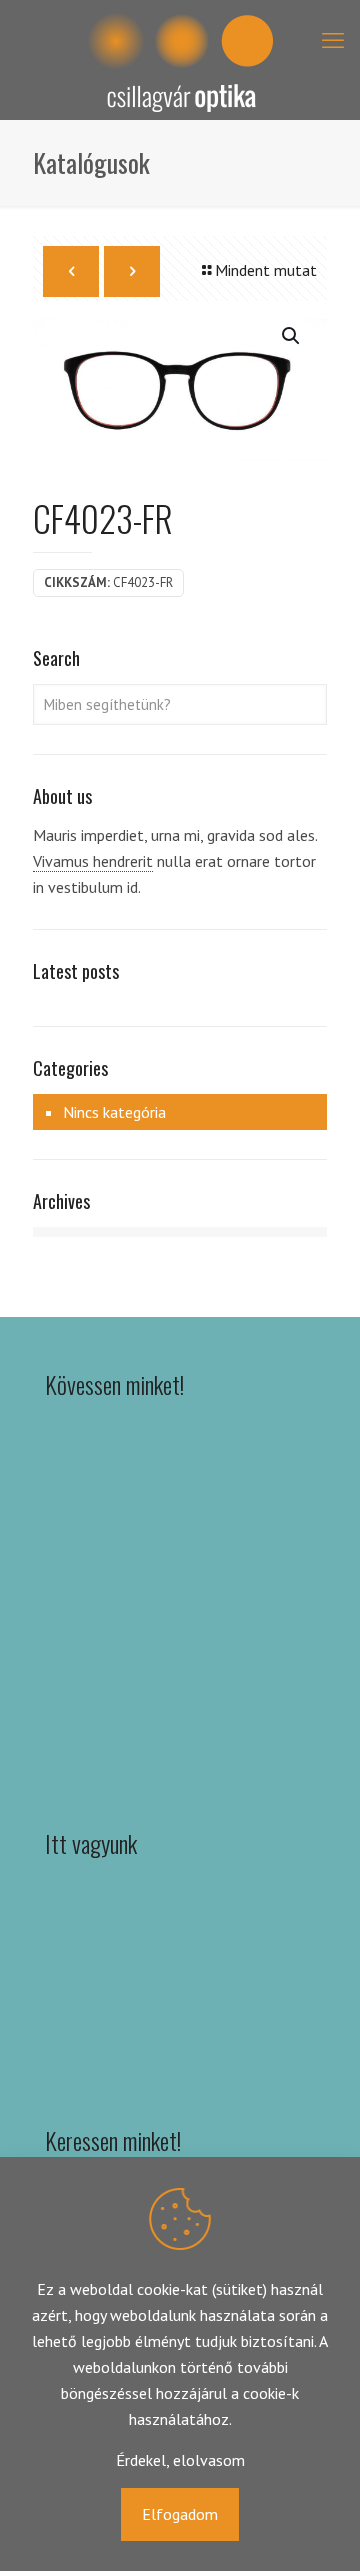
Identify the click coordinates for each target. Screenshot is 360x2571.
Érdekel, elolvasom (180, 2460)
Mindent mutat (266, 270)
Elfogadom (180, 2514)
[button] (292, 336)
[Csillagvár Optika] (180, 60)
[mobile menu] (333, 40)
